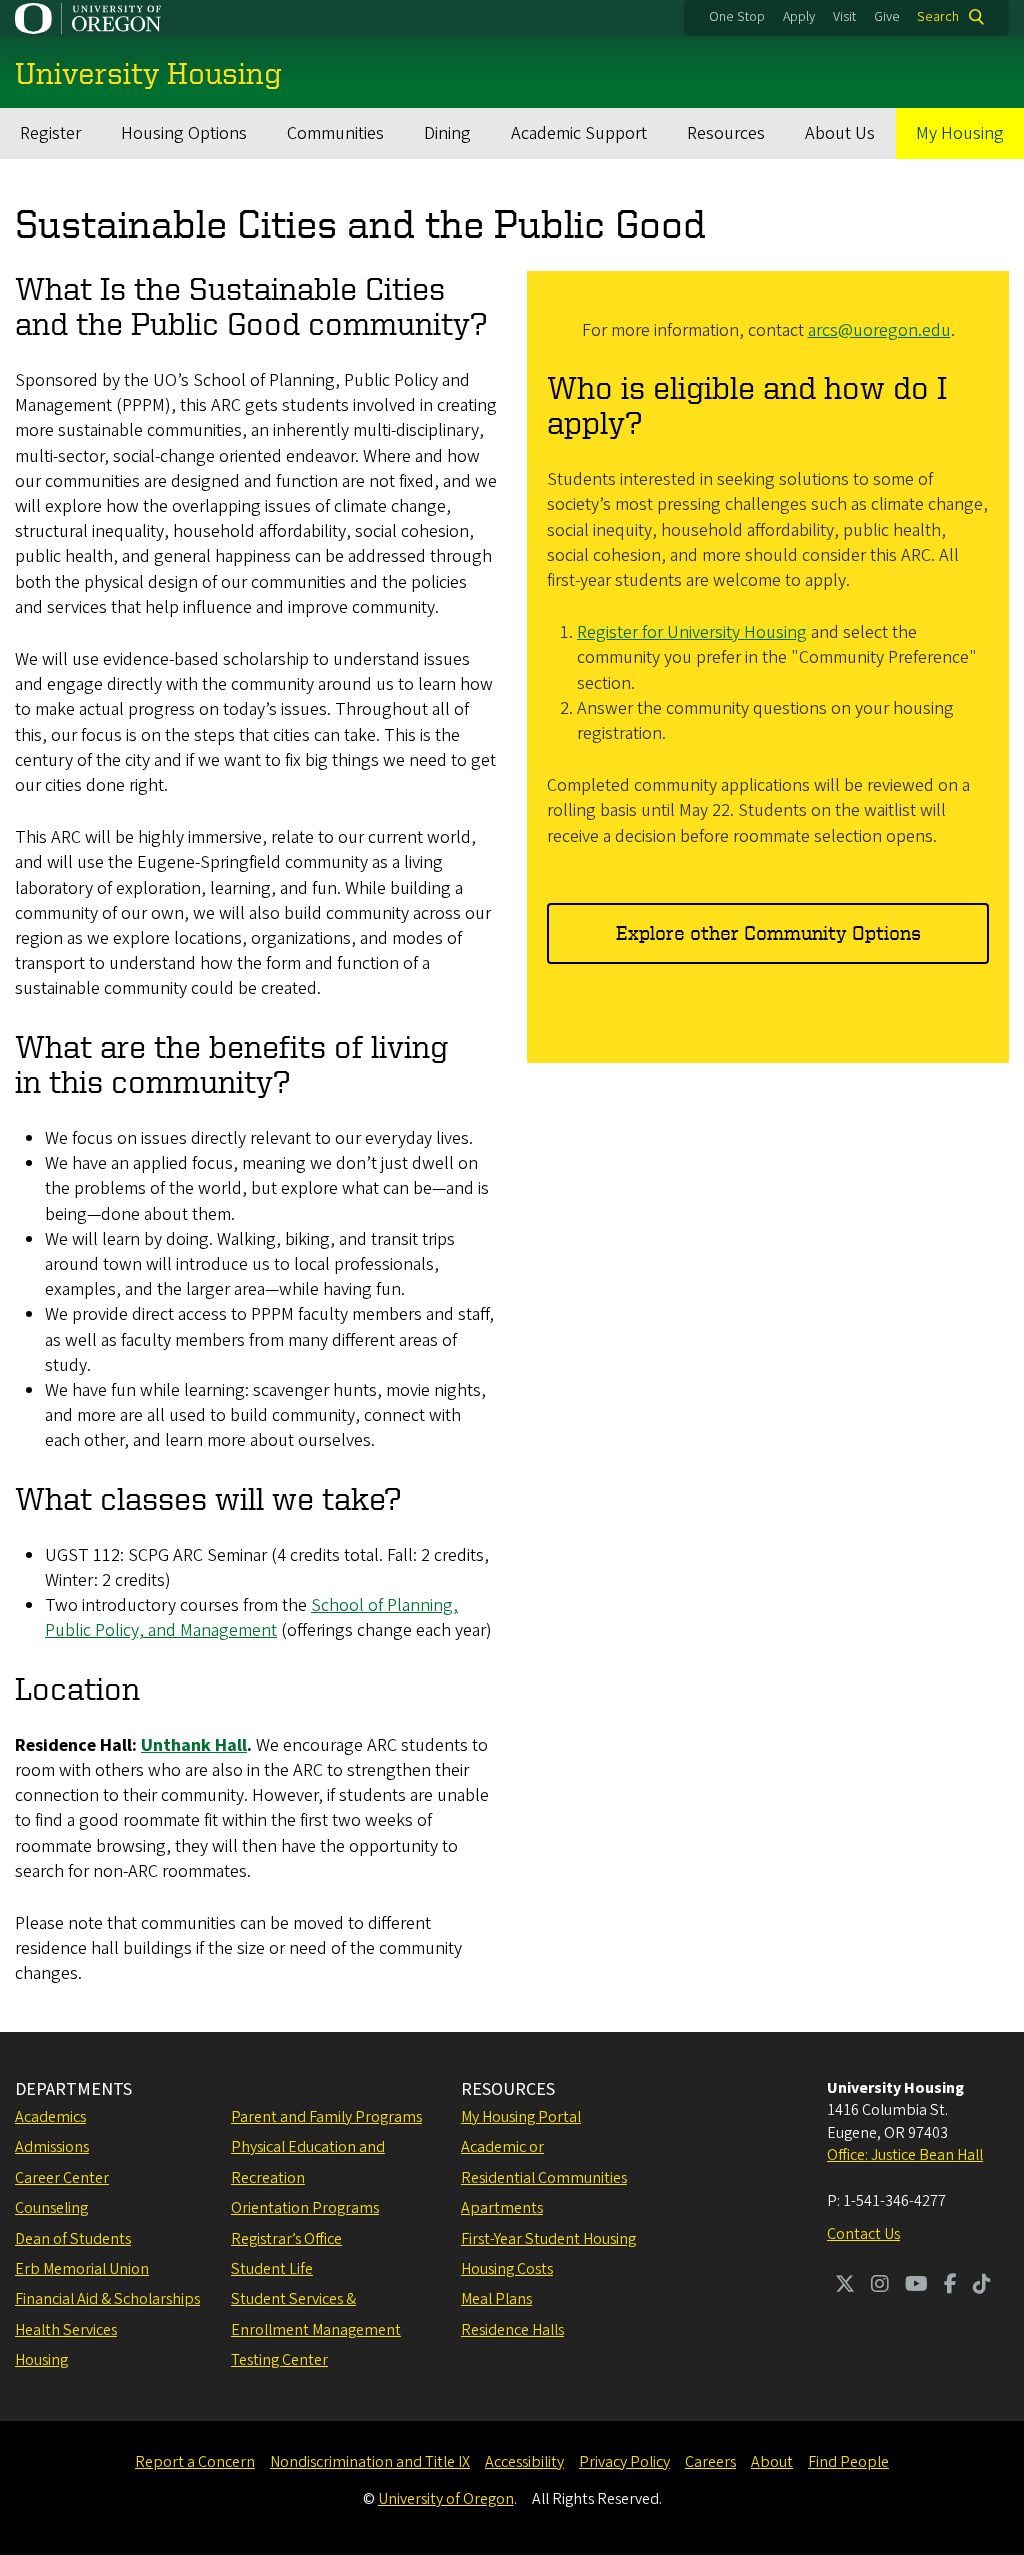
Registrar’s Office (286, 2239)
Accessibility (524, 2462)
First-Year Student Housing (548, 2239)
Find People (848, 2462)
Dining (447, 133)
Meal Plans (496, 2299)
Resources (726, 133)
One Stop (737, 17)
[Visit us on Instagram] (880, 2286)
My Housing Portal (521, 2117)
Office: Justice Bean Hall (905, 2155)
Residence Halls (512, 2330)
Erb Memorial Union (82, 2269)
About (772, 2462)
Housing (41, 2360)
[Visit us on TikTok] (982, 2286)
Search (938, 17)
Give (887, 17)
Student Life (272, 2269)
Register (50, 133)
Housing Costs (507, 2269)
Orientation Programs (305, 2208)
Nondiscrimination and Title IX (370, 2462)
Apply (799, 17)
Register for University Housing (692, 632)
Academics (50, 2117)
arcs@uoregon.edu (879, 330)
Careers (710, 2462)
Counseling (51, 2208)
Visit (844, 17)
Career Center (62, 2178)
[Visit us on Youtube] (916, 2286)
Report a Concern (195, 2462)
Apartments (502, 2208)
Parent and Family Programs (326, 2117)
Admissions (52, 2147)
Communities (335, 133)
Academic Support (579, 133)
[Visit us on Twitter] (845, 2286)
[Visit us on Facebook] (950, 2286)
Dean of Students (73, 2239)
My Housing (960, 133)
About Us (840, 133)
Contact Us (863, 2234)
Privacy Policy (624, 2462)
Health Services (66, 2330)
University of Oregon (446, 2499)
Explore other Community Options (768, 932)
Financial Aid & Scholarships (107, 2299)
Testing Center (279, 2360)
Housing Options (184, 133)
